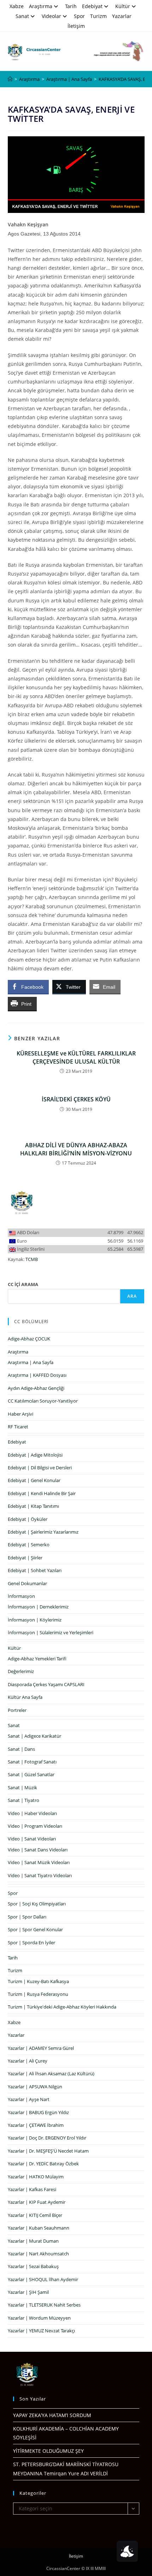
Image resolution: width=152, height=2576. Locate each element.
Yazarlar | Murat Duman (33, 2241)
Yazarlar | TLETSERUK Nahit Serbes (44, 2305)
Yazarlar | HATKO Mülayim (36, 2177)
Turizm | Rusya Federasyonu (38, 1994)
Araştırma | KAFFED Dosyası (37, 1375)
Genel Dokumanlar (27, 1583)
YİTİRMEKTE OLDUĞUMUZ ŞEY (48, 2451)
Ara (132, 1296)
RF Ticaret (18, 1427)
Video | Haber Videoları (32, 1813)
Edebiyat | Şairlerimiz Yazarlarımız (43, 1532)
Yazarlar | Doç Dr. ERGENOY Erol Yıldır (47, 2138)
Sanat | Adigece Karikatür (34, 1736)
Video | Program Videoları (35, 1826)
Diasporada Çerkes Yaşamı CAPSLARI (46, 1684)
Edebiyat (92, 6)
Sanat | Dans (21, 1749)
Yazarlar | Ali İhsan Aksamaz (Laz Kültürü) (51, 2074)
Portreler (17, 1710)
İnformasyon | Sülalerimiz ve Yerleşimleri (51, 1632)
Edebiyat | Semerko (29, 1545)
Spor (79, 16)
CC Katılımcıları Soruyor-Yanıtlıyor (43, 1401)
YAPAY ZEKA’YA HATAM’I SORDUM (52, 2415)
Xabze (17, 6)
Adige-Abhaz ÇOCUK (29, 1339)
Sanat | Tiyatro (24, 1800)
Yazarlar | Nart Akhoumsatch (38, 2254)
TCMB (32, 1259)
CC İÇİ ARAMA (23, 1284)
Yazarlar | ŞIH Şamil (28, 2292)
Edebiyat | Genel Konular (34, 1480)
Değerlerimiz (21, 1671)
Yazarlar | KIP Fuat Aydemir (37, 2202)
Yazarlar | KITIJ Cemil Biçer (35, 2215)
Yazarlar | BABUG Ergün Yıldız (38, 2112)
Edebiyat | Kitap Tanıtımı (33, 1506)
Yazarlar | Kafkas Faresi (32, 2189)
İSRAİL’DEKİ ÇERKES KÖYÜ (76, 1099)
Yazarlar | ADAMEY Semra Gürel (41, 2048)
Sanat (22, 16)
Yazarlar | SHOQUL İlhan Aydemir (43, 2279)
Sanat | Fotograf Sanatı (32, 1762)
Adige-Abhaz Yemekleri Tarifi (37, 1659)
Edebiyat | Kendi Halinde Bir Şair (42, 1493)
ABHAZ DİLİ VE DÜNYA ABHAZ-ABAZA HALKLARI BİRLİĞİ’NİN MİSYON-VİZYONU (76, 1149)
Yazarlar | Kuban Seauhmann (39, 2228)
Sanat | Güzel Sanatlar (31, 1774)
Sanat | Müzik (22, 1787)
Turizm (98, 16)
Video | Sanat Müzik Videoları (39, 1862)
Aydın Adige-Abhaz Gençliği (36, 1388)
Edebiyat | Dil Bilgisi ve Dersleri (40, 1468)
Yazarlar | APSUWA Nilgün (35, 2087)
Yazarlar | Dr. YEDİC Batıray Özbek (43, 2164)
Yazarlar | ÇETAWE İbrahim (36, 2125)
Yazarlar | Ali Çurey (28, 2061)
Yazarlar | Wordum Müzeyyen (39, 2318)
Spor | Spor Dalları (27, 1917)
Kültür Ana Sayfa (25, 1697)
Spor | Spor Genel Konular (35, 1929)
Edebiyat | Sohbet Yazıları (35, 1570)
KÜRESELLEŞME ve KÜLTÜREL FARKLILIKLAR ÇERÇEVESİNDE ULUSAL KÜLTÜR (76, 1057)
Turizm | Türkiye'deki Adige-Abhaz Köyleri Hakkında (62, 2007)
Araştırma (41, 6)
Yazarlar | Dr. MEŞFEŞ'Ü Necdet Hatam (48, 2151)
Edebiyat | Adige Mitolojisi (35, 1455)
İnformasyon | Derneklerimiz (38, 1607)
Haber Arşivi (21, 1414)
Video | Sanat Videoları (32, 1839)
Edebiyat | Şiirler (25, 1558)
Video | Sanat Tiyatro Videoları (40, 1875)
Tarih (71, 6)
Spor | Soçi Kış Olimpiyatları (37, 1904)
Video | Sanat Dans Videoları (38, 1850)
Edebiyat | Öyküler (28, 1519)
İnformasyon (21, 1596)
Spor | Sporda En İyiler (31, 1943)
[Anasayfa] (10, 79)
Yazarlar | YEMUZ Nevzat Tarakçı (41, 2331)
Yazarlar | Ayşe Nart (29, 2099)
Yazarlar (122, 16)
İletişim (76, 26)
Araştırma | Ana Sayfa (31, 1362)
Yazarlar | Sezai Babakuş (33, 2266)
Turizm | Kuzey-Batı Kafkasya (38, 1981)
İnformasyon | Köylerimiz (35, 1620)
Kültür (123, 6)
